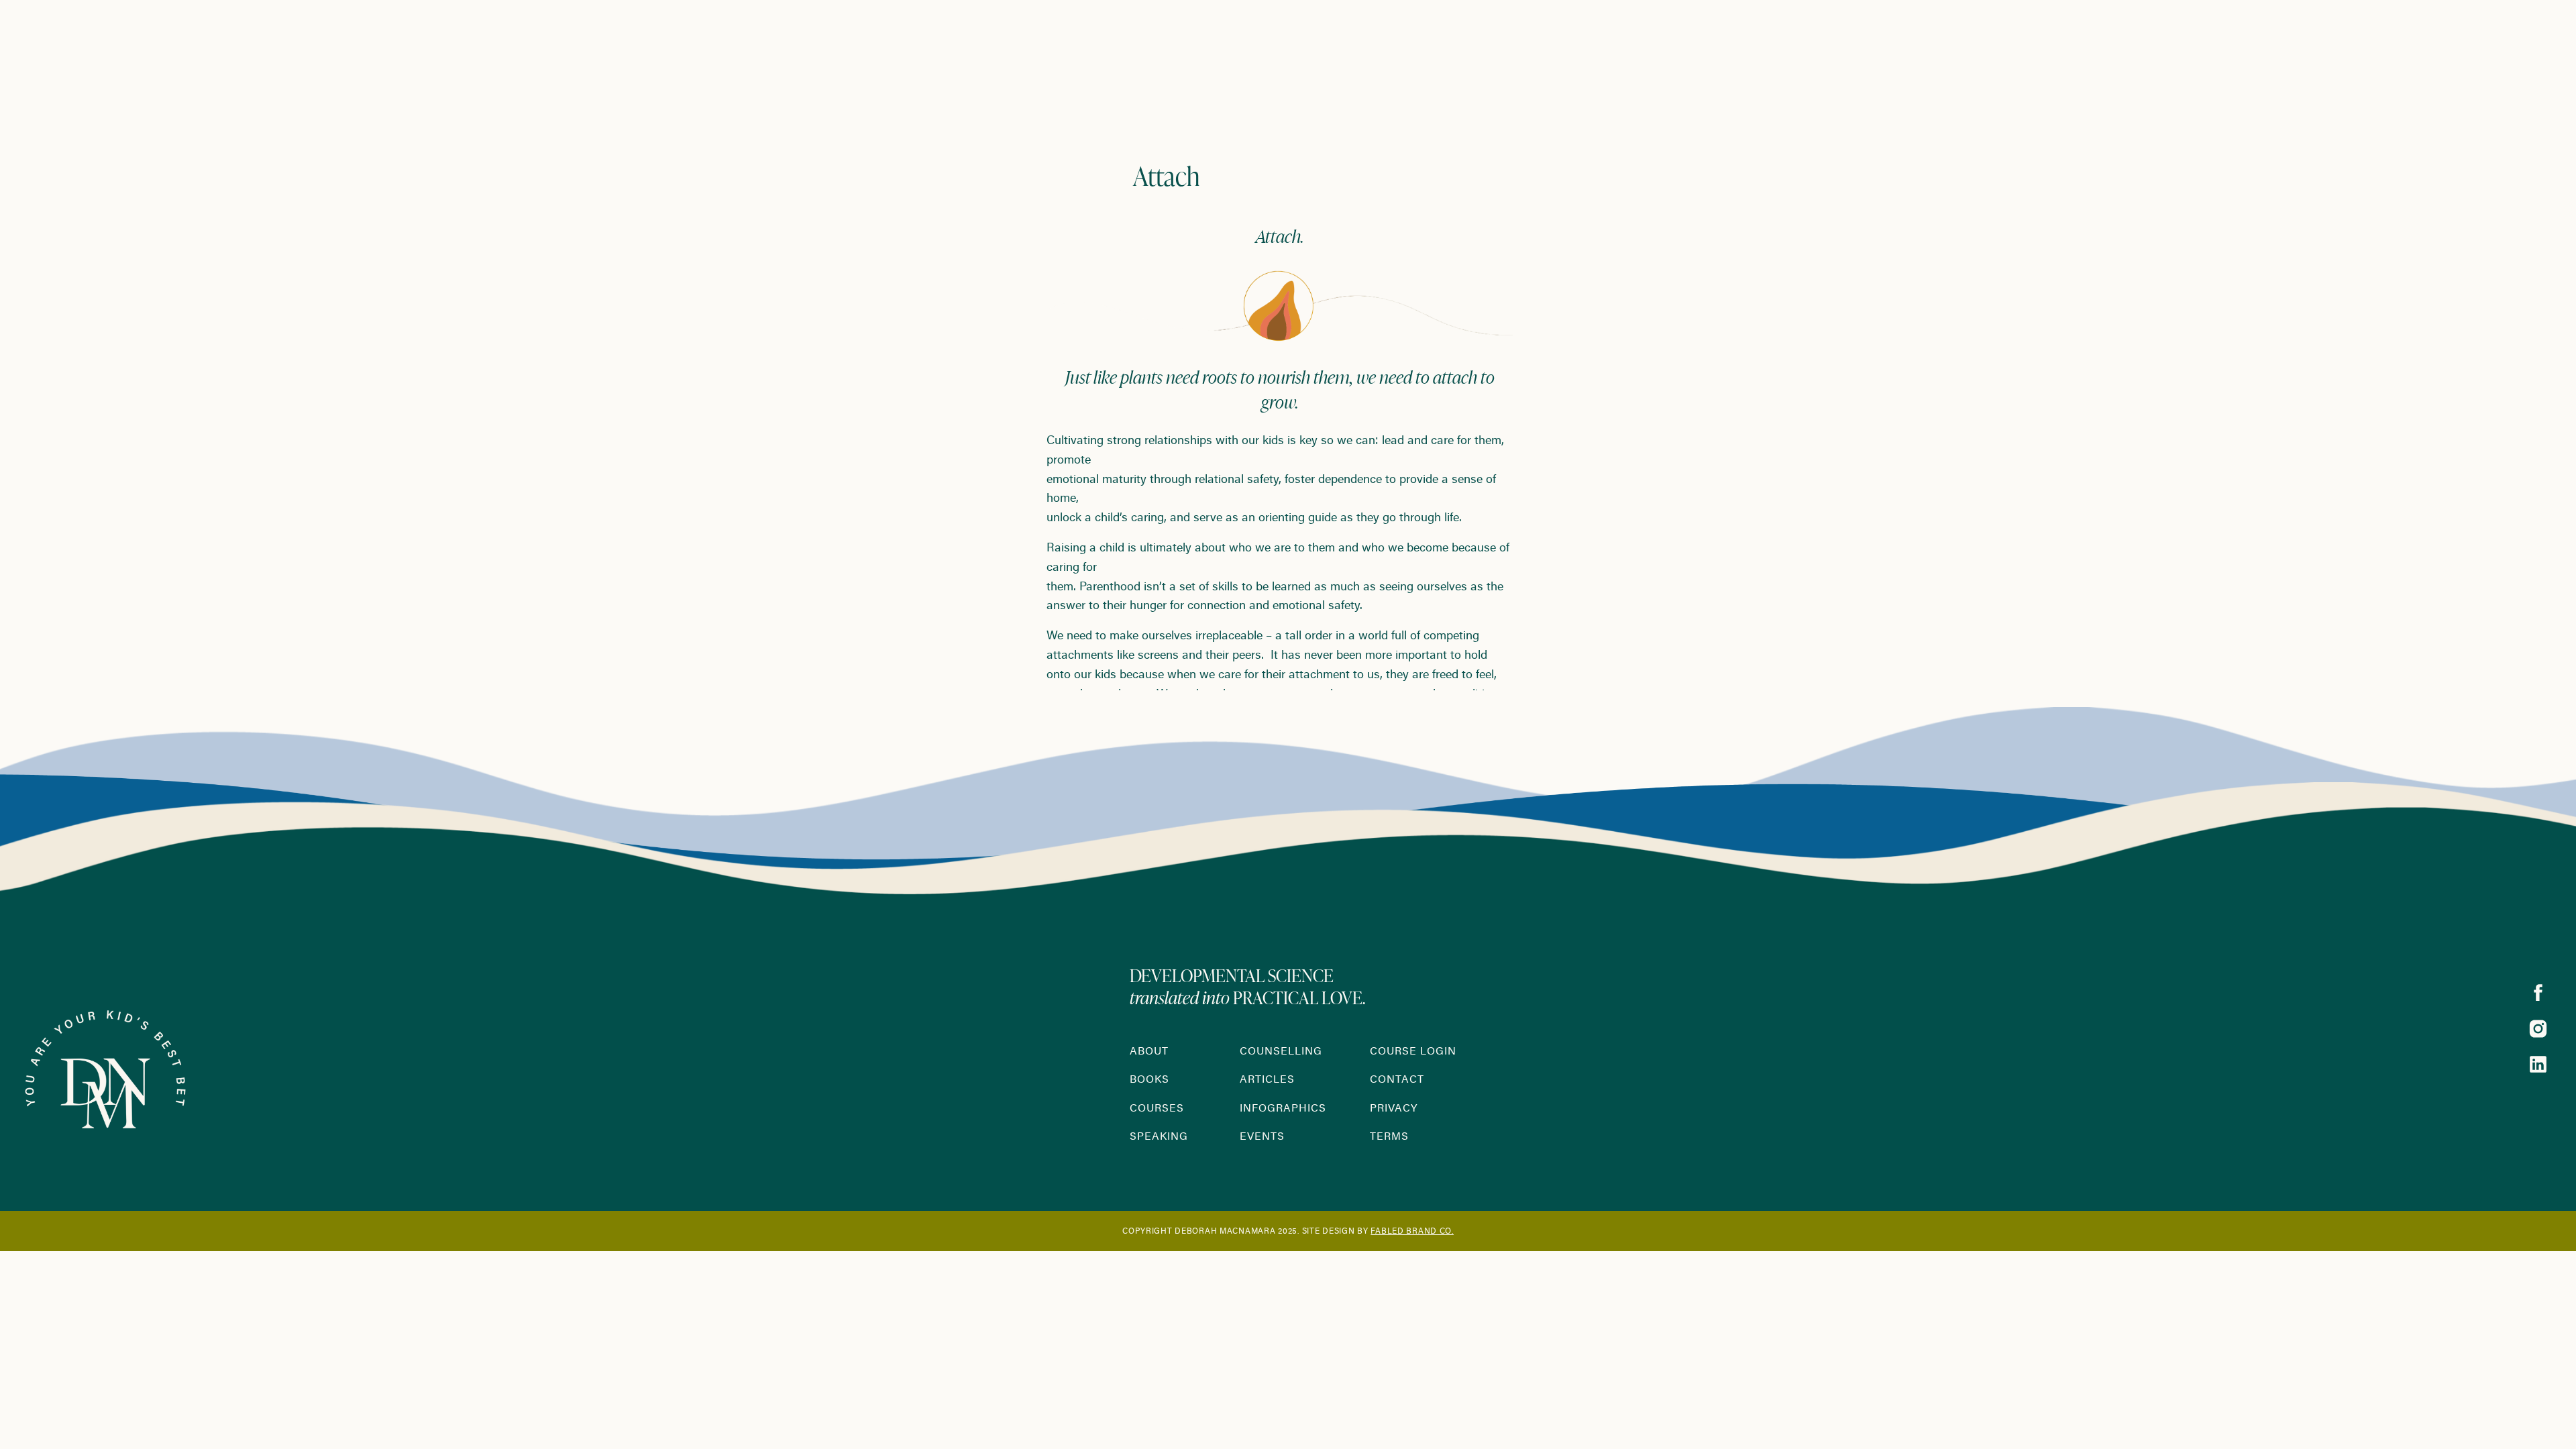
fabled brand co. (1412, 1232)
